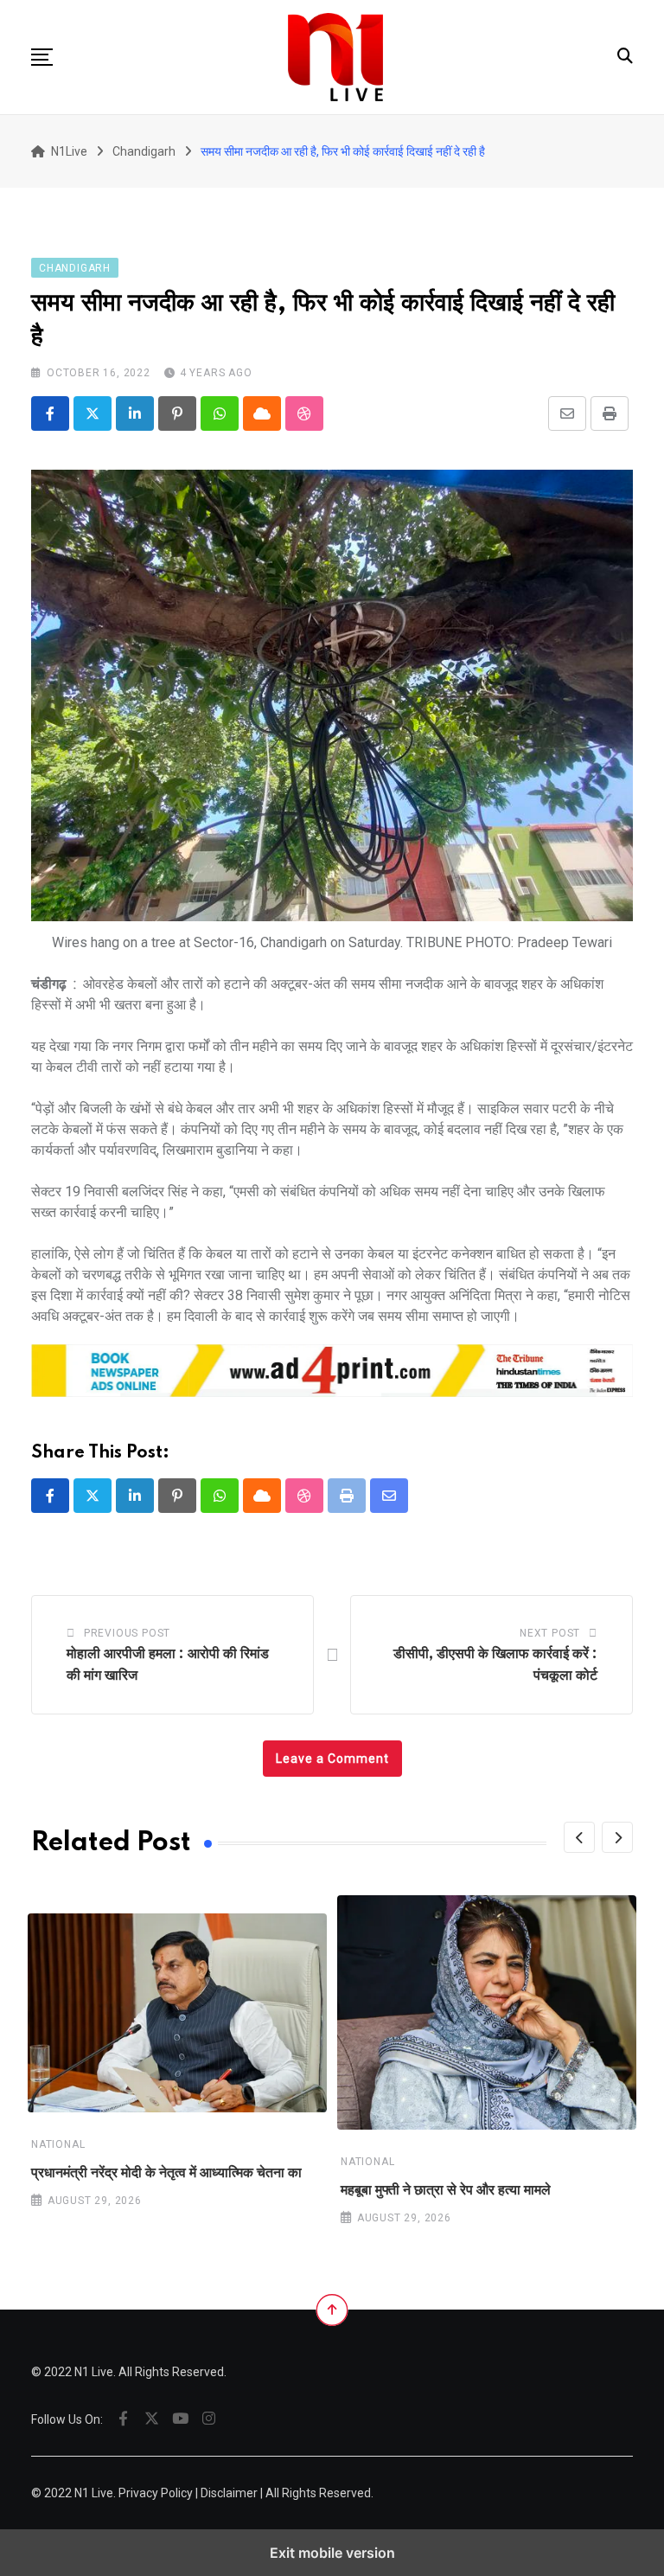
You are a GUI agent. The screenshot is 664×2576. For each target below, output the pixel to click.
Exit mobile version (332, 2553)
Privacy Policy (156, 2493)
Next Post (550, 1633)
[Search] (625, 56)
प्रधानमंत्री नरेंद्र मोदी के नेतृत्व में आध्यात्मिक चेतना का (166, 2173)
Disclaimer (229, 2493)
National (58, 2144)
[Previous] (579, 1837)
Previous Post (127, 1633)
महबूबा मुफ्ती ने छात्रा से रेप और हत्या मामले (446, 2191)
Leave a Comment (332, 1759)
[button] (42, 57)
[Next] (617, 1837)
